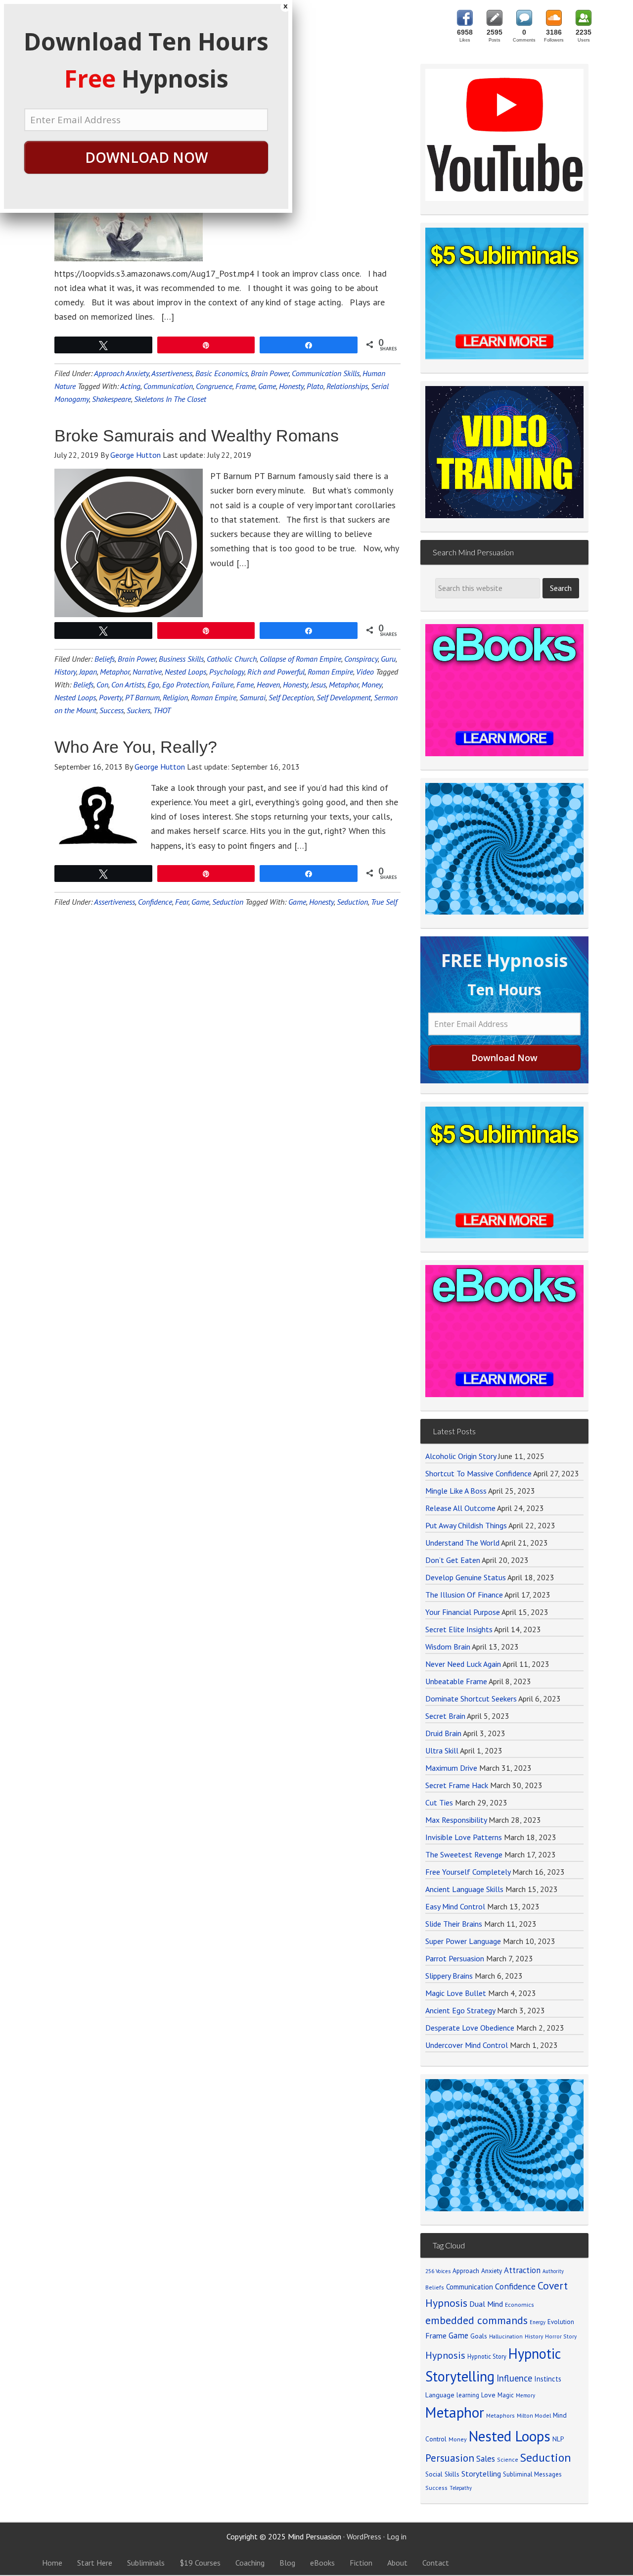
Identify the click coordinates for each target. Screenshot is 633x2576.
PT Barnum (142, 697)
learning (468, 2395)
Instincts (548, 2379)
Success (112, 710)
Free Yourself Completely (468, 1872)
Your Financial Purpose (463, 1612)
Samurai (252, 697)
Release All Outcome (460, 1508)
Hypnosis (445, 2355)
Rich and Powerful (276, 672)
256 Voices (438, 2271)
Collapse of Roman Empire (300, 659)
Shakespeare (112, 399)
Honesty (291, 386)
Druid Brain (443, 1733)
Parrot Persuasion (455, 1958)
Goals (479, 2336)
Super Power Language (463, 1941)
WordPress (364, 2536)
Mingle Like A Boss (456, 1491)
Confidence (155, 902)
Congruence (214, 386)
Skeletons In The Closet (170, 399)
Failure (223, 684)
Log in (397, 2536)
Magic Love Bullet (456, 1993)
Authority (553, 2271)
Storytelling (481, 2474)
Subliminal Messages (532, 2474)
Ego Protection (185, 684)
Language (440, 2395)
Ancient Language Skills (464, 1889)
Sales (486, 2459)
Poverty (111, 697)
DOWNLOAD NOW (146, 157)
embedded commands (476, 2320)
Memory (525, 2395)
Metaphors (500, 2415)
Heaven (268, 684)
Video (365, 672)
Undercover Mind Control (467, 2045)
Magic (506, 2395)
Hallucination (506, 2336)
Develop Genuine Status (466, 1577)
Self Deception (291, 697)
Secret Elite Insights (459, 1629)
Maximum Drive (451, 1768)
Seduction (228, 902)
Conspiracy (361, 659)
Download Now (504, 1058)
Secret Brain (445, 1716)
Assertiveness (172, 373)
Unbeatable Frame (456, 1681)
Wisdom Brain (448, 1647)
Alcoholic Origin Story (461, 1456)
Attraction (522, 2270)
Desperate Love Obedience (470, 2028)
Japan (88, 672)
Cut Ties (439, 1802)
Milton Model (534, 2415)
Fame (245, 684)
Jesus (318, 684)
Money (372, 684)
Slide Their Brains (454, 1924)
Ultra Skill (442, 1750)
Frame (245, 386)
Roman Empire (330, 672)
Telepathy (461, 2488)
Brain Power (270, 373)
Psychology (227, 672)
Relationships (347, 386)
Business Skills (181, 659)
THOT (162, 710)
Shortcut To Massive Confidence (478, 1473)
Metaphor (115, 672)
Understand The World (462, 1543)
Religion (175, 697)
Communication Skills (326, 373)
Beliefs (105, 659)
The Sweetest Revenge (464, 1854)
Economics (520, 2305)
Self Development (344, 697)
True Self (384, 902)
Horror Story (561, 2336)
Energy (538, 2322)
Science (508, 2459)
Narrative (147, 672)
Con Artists (128, 684)
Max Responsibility (456, 1820)
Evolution (561, 2322)
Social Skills (442, 2474)
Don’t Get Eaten (453, 1560)
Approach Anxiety (121, 373)
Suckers (138, 710)
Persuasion (450, 2458)
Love (488, 2395)
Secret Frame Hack (457, 1785)
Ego (153, 684)
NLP (558, 2439)
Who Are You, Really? (136, 747)
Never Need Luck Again (463, 1664)
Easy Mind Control (455, 1906)
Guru (388, 659)
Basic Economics (222, 373)
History (65, 672)
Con (102, 684)
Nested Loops (185, 672)
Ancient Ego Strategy (460, 2010)
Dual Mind (486, 2304)
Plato (315, 386)
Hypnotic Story (487, 2356)
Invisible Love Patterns (464, 1837)
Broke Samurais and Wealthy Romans (197, 436)
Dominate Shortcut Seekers (471, 1699)
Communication (168, 386)
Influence (514, 2378)
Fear (182, 902)
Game (267, 386)
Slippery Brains (449, 1976)
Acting (130, 386)
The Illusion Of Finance (464, 1595)
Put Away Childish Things (466, 1525)
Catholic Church (232, 659)
